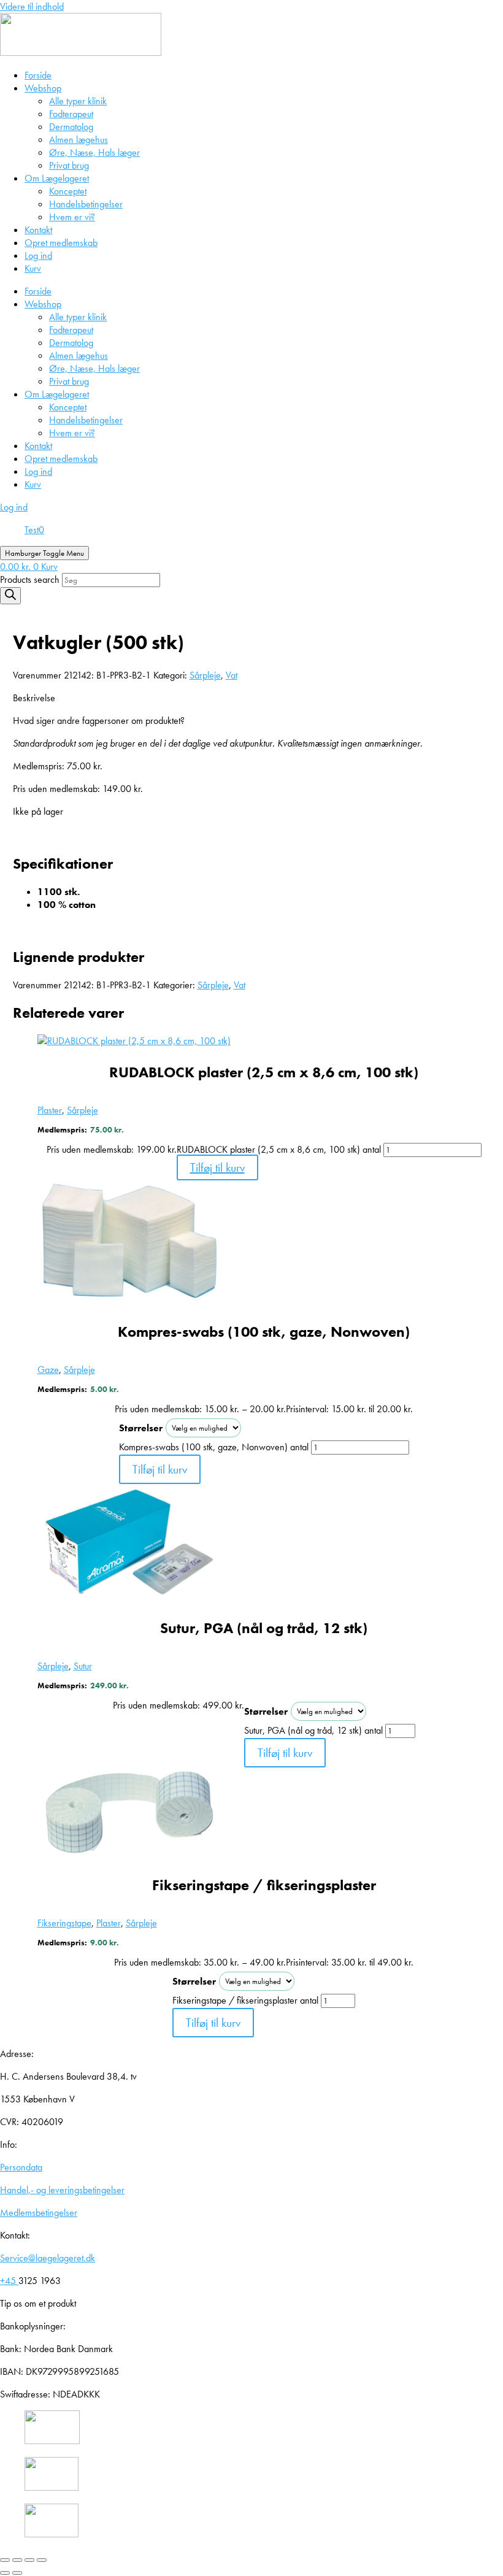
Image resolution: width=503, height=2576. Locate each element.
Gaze (48, 1370)
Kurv (33, 268)
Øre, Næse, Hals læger (94, 152)
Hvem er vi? (72, 217)
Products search (31, 579)
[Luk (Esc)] (42, 2560)
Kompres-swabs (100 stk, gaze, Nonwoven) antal (214, 1447)
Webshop (43, 88)
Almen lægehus (79, 140)
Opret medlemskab (61, 243)
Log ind (38, 256)
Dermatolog (71, 127)
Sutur (83, 1666)
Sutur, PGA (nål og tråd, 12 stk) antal (313, 1730)
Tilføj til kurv (217, 1167)
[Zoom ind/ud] (5, 2560)
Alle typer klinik (78, 101)
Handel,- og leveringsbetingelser (62, 2190)
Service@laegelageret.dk (48, 2258)
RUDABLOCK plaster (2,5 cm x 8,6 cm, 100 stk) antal (279, 1149)
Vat (232, 675)
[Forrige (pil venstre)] (5, 2573)
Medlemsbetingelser (39, 2213)
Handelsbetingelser (86, 204)
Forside (38, 75)
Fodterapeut (71, 114)
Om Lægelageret (57, 178)
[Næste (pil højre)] (17, 2573)
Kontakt (38, 230)
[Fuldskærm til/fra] (17, 2560)
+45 (9, 2281)
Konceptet (68, 191)
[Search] (10, 596)
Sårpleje (205, 675)
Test (32, 530)
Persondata (21, 2167)
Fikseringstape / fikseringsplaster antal (245, 2000)
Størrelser (141, 1428)
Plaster (50, 1110)
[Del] (29, 2560)
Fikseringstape (64, 1923)
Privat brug (69, 165)
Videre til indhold (32, 6)
